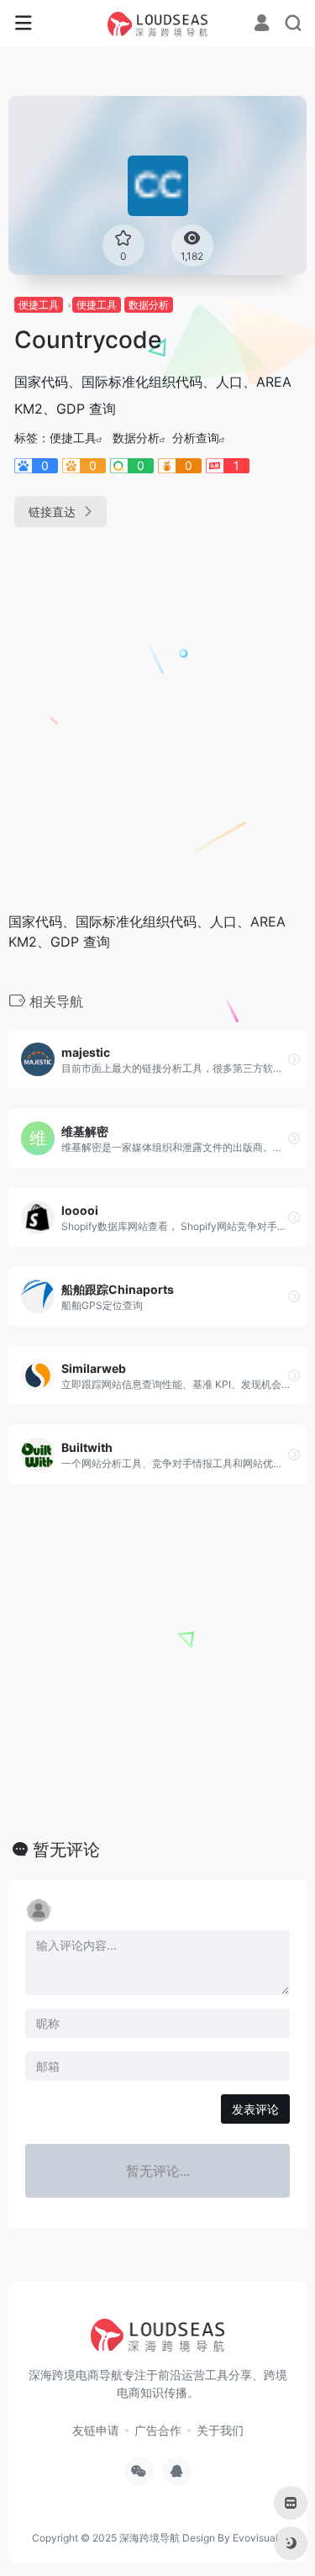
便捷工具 (39, 305)
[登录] (262, 25)
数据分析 (149, 305)
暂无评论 (66, 1850)
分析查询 (196, 438)
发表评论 (255, 2109)
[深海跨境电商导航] (158, 24)
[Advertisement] (157, 713)
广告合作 (158, 2430)
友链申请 (96, 2430)
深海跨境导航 (150, 2538)
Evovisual (255, 2538)
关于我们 (220, 2430)
